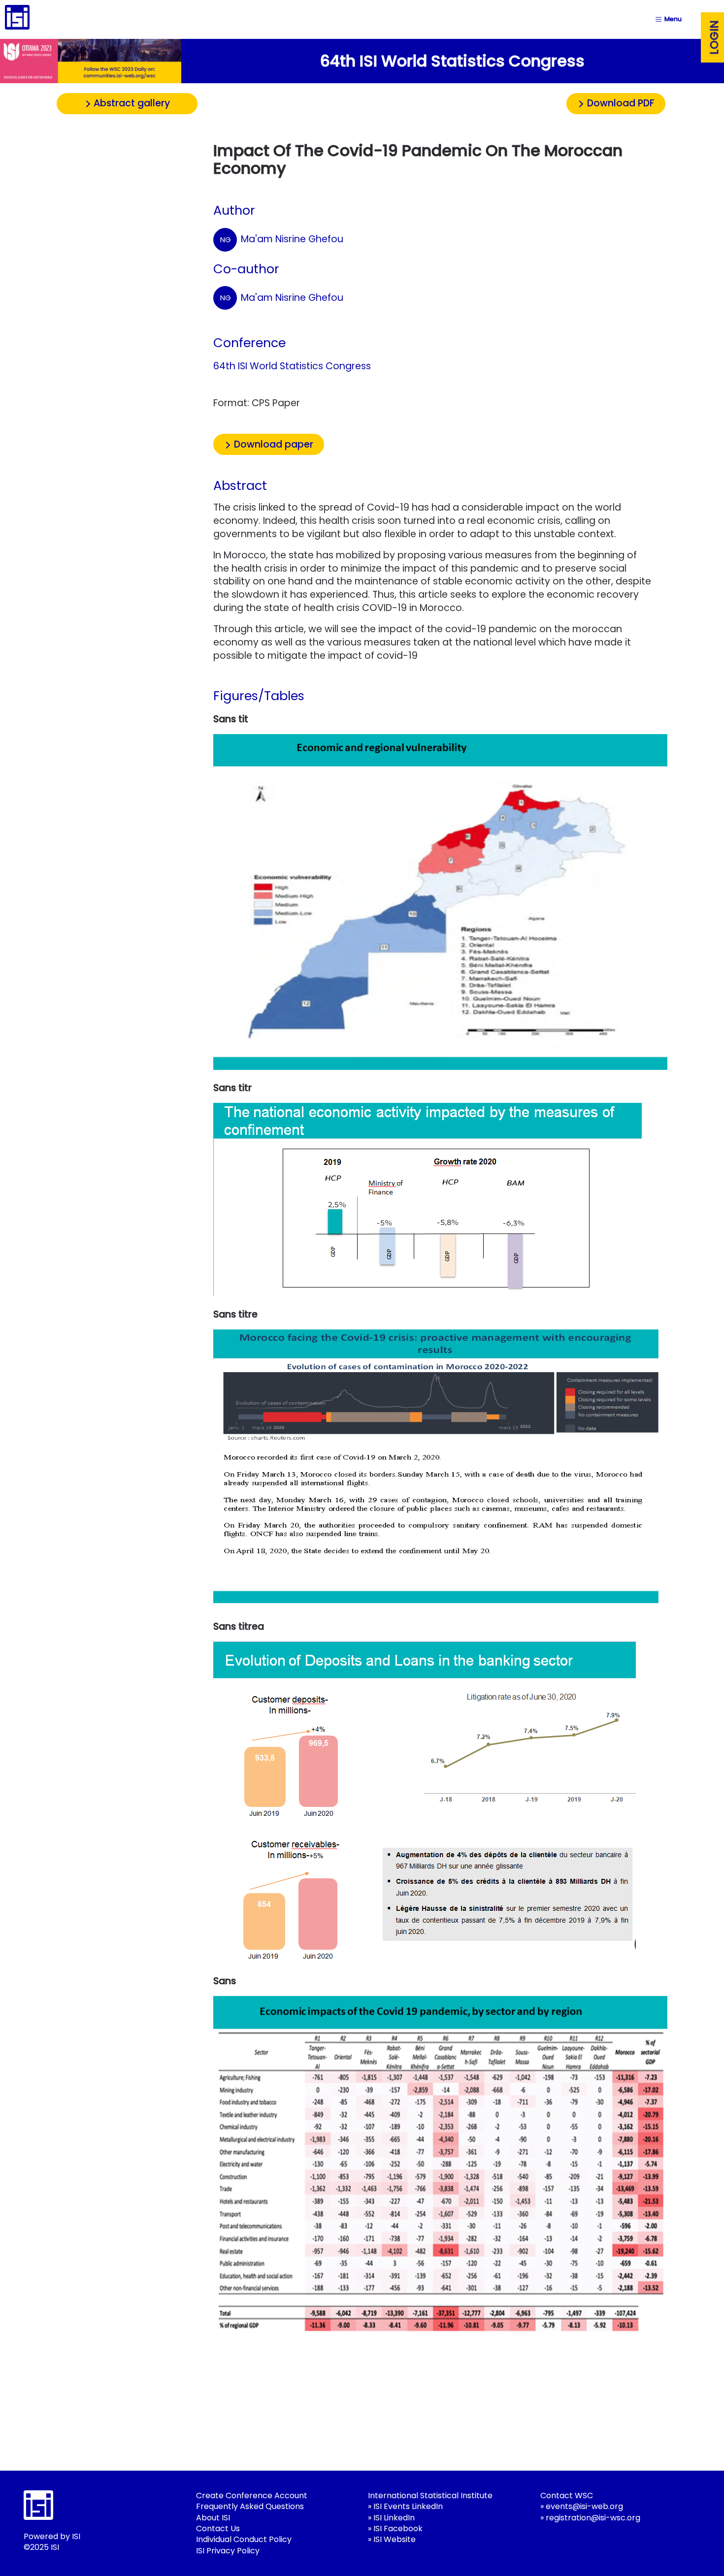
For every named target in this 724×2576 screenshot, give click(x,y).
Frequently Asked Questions (250, 2506)
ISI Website (395, 2539)
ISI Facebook (398, 2528)
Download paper (274, 444)
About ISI (213, 2518)
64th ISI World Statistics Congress (292, 366)
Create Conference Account (252, 2495)
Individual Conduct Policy (244, 2539)
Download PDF (621, 103)
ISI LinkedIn (394, 2518)
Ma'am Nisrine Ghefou (281, 239)
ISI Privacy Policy (228, 2551)
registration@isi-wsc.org (593, 2518)
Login (714, 37)
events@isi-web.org (584, 2506)
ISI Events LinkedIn (408, 2506)
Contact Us (218, 2528)
